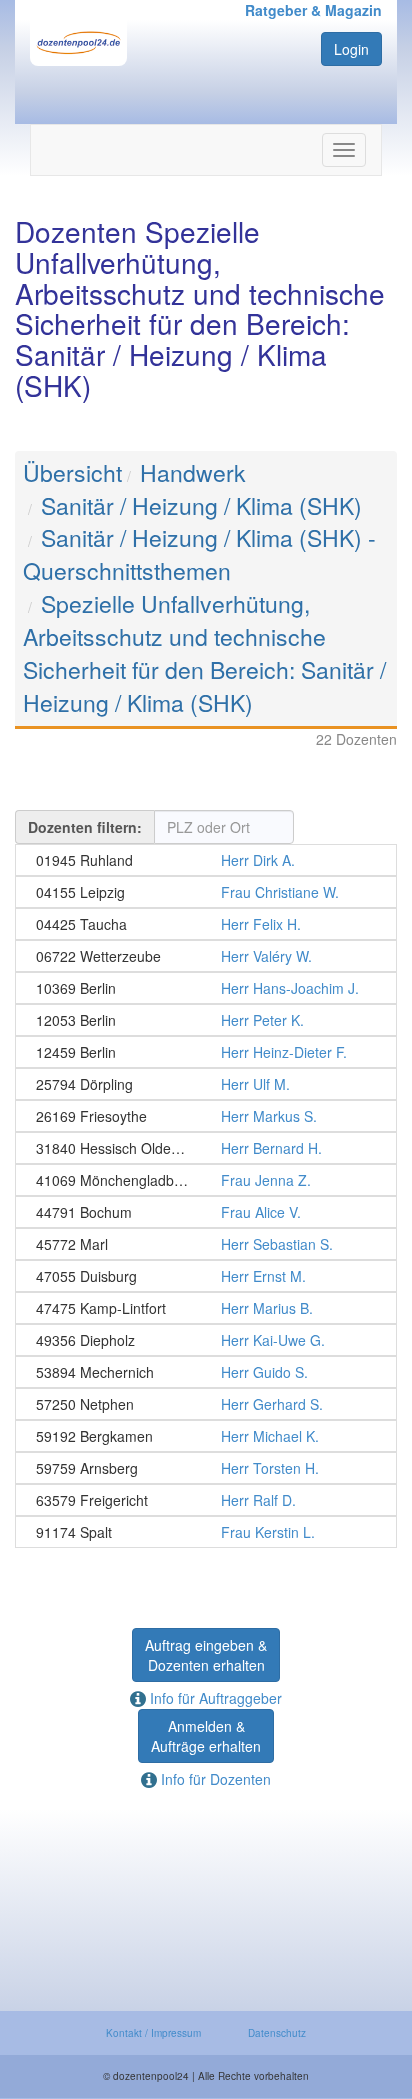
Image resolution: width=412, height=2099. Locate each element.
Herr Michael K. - (206, 1436)
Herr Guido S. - (206, 1372)
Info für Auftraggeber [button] (214, 1698)
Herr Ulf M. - (206, 1084)
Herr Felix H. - (206, 924)
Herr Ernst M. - (206, 1276)
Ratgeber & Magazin (313, 10)
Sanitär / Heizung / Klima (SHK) (201, 505)
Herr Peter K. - (206, 1020)
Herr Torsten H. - (206, 1468)
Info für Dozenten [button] (214, 1779)
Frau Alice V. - (206, 1212)
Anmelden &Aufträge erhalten (206, 1736)
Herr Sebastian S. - (206, 1244)
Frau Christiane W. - (206, 892)
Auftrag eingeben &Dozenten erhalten (206, 1655)
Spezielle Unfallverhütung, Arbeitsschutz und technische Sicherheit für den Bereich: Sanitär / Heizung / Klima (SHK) (204, 653)
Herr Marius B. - (206, 1308)
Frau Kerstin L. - (206, 1532)
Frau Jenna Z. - (206, 1180)
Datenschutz (277, 2033)
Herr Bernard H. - (206, 1148)
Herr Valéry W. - (206, 956)
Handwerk (193, 472)
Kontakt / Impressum (153, 2033)
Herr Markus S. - (206, 1116)
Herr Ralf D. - (206, 1500)
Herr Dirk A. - (206, 860)
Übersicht (72, 472)
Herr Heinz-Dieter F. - (206, 1052)
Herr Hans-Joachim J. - (206, 988)
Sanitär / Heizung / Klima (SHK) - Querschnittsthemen (199, 554)
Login (351, 49)
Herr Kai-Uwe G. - (206, 1340)
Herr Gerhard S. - (206, 1404)
